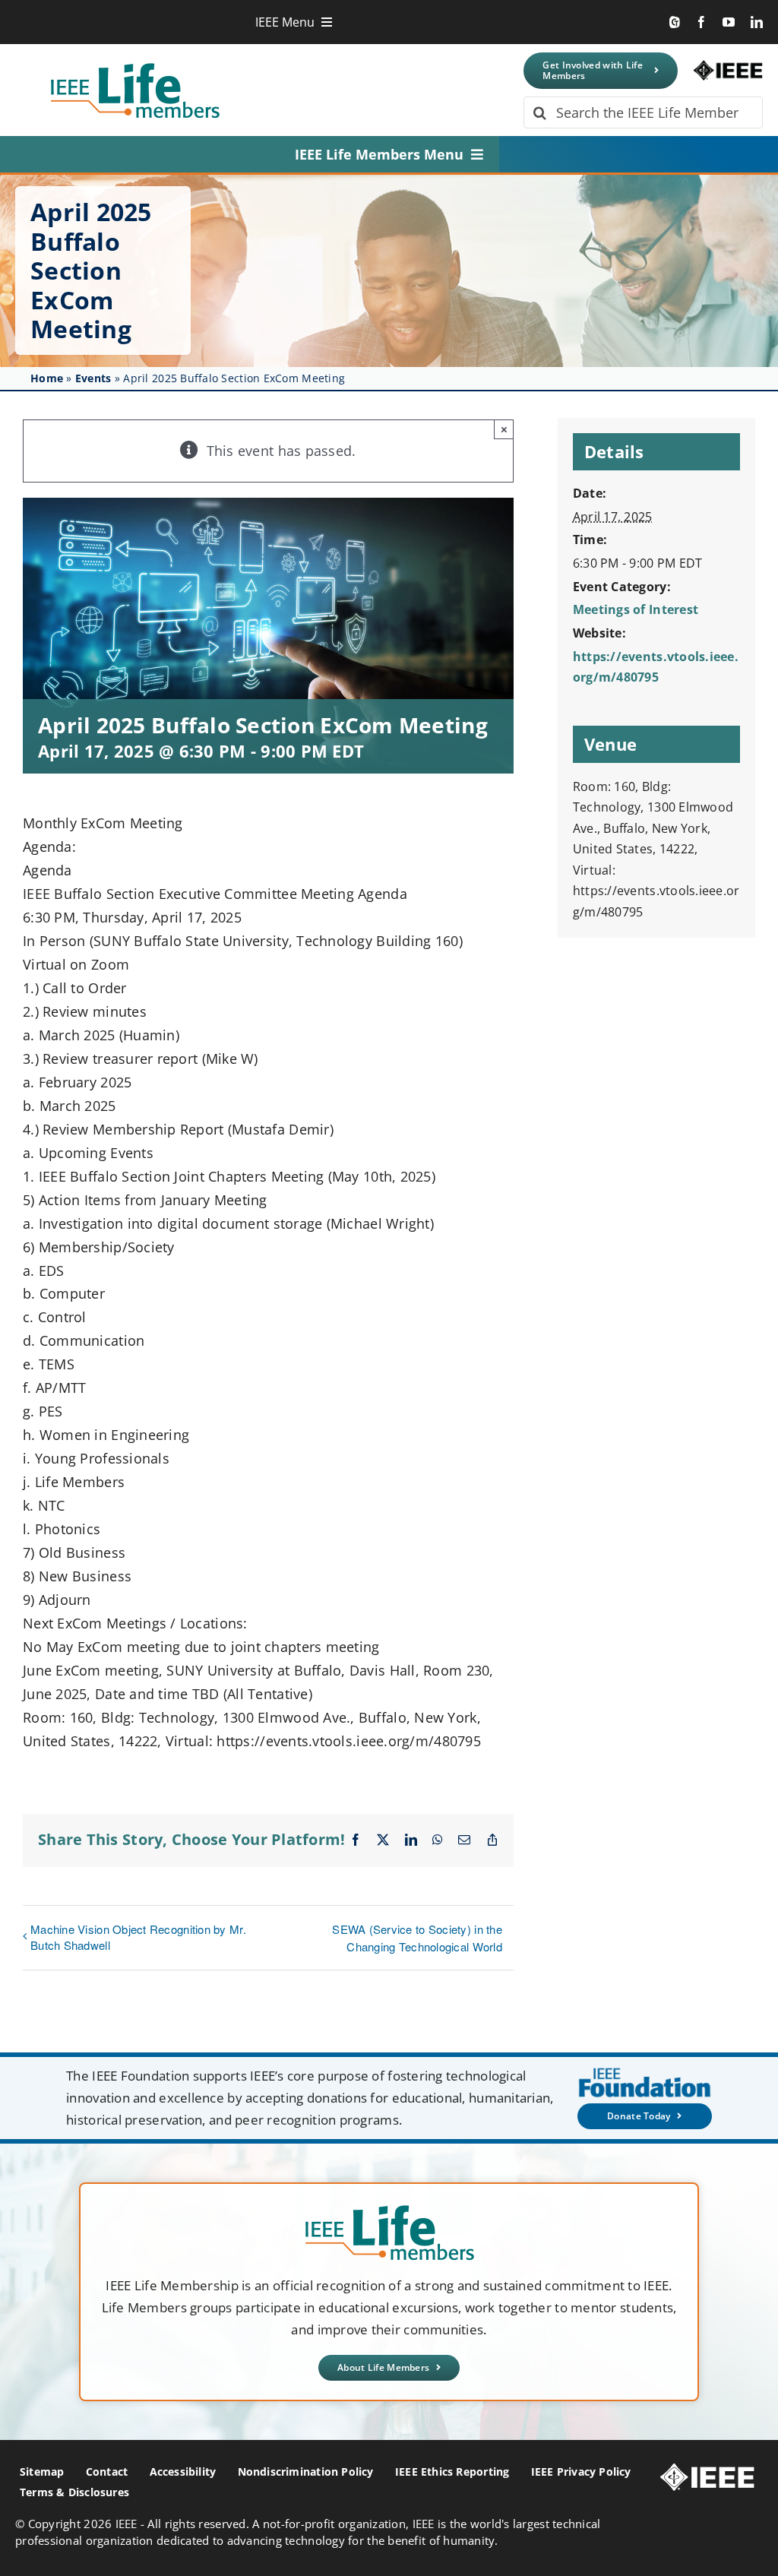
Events (93, 378)
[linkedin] (757, 22)
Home (47, 378)
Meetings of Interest (636, 609)
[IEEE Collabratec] (675, 22)
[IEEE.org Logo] (728, 67)
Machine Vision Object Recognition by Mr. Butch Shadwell (138, 1937)
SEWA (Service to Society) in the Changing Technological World (417, 1938)
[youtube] (729, 22)
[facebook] (701, 22)
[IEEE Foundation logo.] (389, 2210)
